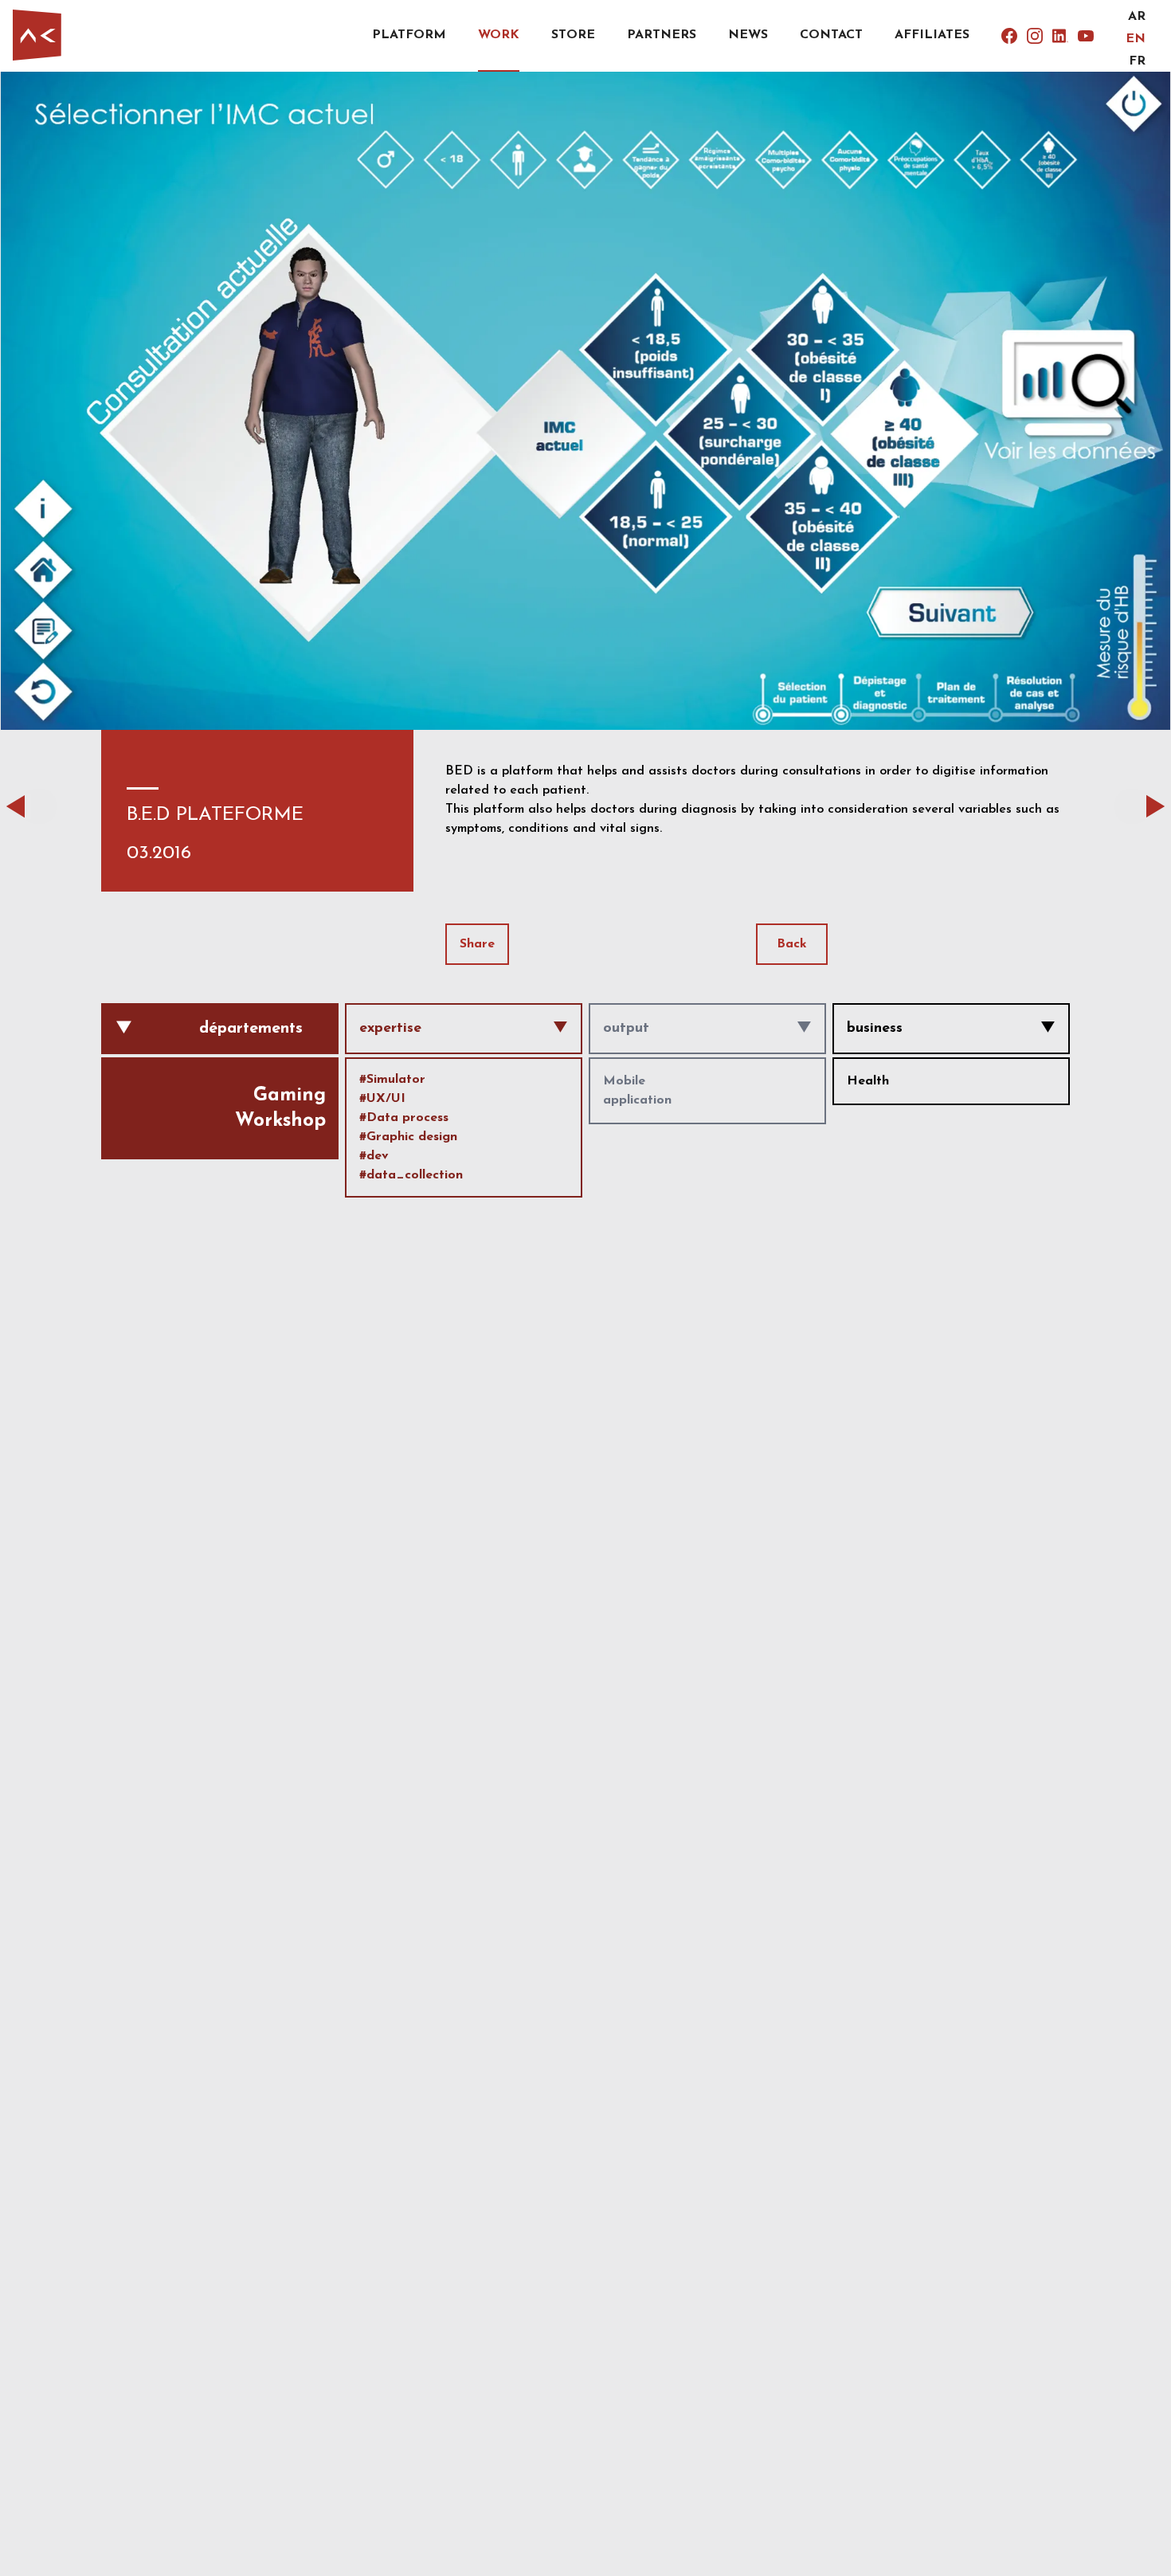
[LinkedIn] (1060, 36)
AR (1137, 17)
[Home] (37, 35)
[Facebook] (1009, 36)
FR (1137, 61)
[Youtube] (1086, 36)
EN (1136, 39)
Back (792, 944)
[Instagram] (1035, 36)
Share (477, 944)
